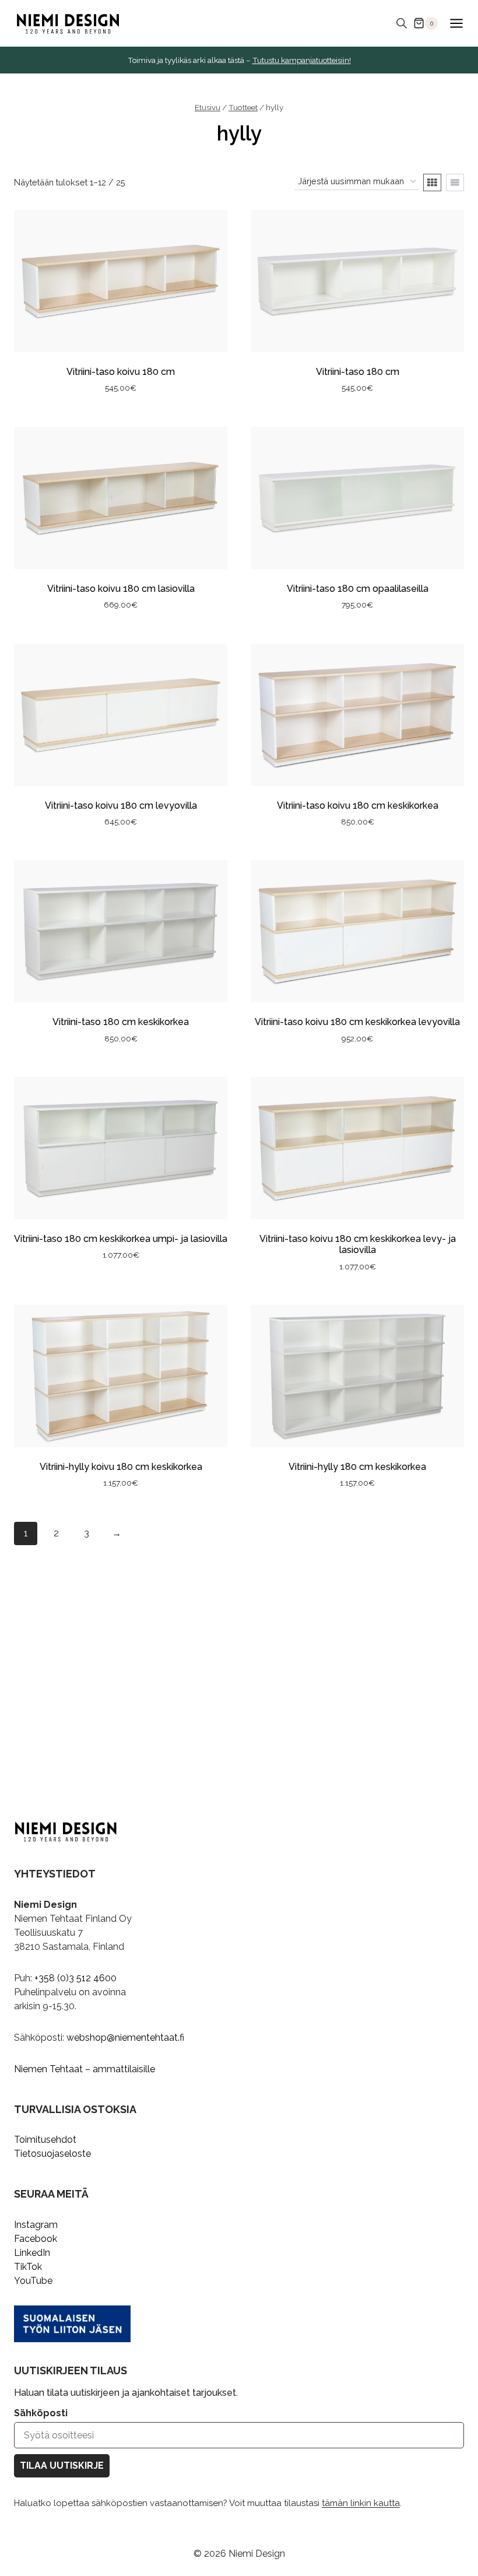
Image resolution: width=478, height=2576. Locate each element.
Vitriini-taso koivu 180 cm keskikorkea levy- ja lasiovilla (358, 1244)
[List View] (455, 183)
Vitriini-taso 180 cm (358, 372)
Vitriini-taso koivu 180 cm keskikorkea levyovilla (357, 1022)
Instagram (36, 2225)
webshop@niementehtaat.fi (125, 2038)
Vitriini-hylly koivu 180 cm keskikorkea (121, 1467)
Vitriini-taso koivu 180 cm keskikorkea (358, 806)
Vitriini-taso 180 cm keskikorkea (121, 1022)
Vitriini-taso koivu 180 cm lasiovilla (121, 589)
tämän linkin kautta (361, 2503)
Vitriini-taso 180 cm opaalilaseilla (358, 589)
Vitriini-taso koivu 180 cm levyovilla (121, 806)
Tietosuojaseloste (52, 2154)
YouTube (33, 2281)
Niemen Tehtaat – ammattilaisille (85, 2069)
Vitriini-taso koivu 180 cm (121, 372)
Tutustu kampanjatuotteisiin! (302, 60)
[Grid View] (432, 183)
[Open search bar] (402, 23)
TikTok (28, 2267)
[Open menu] (456, 23)
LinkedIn (32, 2253)
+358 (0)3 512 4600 (75, 1978)
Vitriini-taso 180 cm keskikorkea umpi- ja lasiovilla (121, 1239)
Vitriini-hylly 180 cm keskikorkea (357, 1467)
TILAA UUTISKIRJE (62, 2466)
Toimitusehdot (45, 2140)
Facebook (36, 2239)
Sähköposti (41, 2413)
